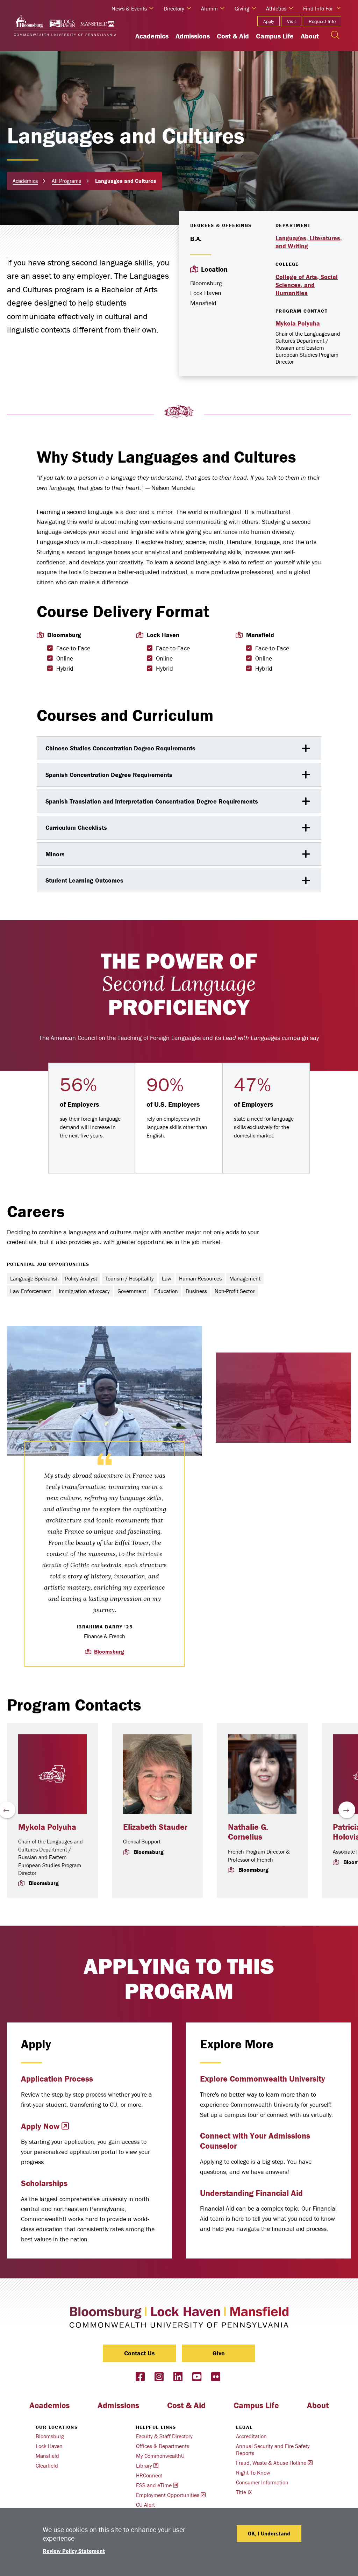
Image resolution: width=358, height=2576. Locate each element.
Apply (269, 21)
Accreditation (251, 2436)
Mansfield (47, 2456)
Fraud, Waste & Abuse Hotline (271, 2463)
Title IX (244, 2492)
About (310, 36)
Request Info (322, 21)
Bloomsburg (109, 1651)
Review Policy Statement (74, 2551)
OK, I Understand (269, 2533)
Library (144, 2466)
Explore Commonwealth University (263, 2079)
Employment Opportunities (168, 2495)
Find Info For (318, 8)
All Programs (66, 181)
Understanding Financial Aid (251, 2193)
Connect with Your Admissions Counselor (255, 2141)
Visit (291, 21)
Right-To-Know (253, 2472)
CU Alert (145, 2505)
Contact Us (139, 2353)
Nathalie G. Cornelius (248, 1832)
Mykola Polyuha (298, 323)
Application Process (57, 2079)
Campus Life (275, 36)
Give (219, 2353)
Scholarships (44, 2183)
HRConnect (149, 2475)
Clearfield (47, 2466)
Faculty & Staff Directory (164, 2436)
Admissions (193, 36)
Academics (152, 36)
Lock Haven (49, 2446)
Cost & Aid (233, 36)
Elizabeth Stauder (155, 1827)
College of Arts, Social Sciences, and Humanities (307, 285)
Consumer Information (262, 2482)
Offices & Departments (163, 2446)
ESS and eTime (154, 2485)
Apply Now (40, 2126)
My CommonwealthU (160, 2456)
